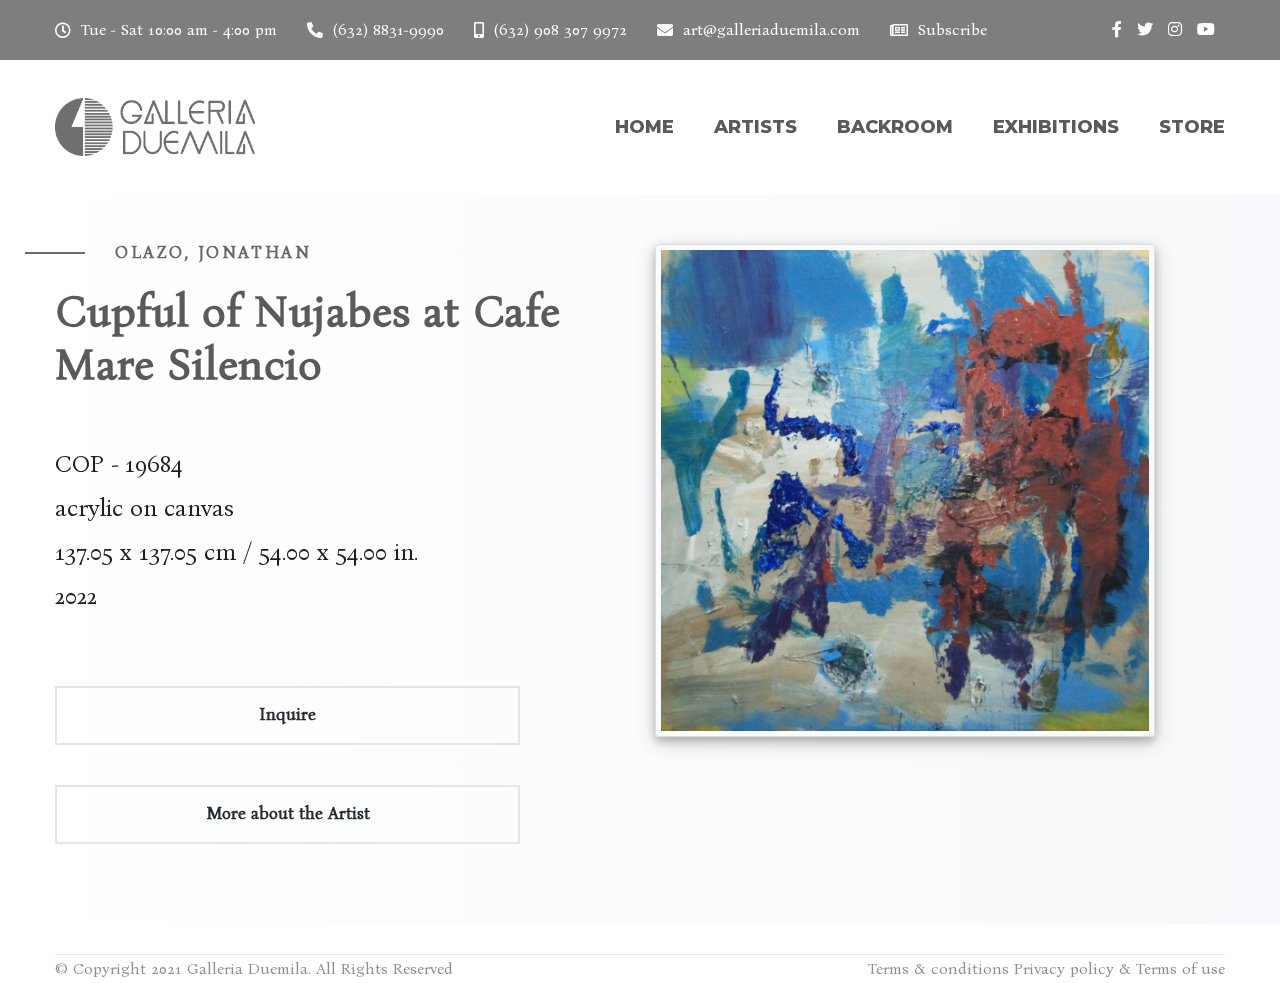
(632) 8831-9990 (388, 29)
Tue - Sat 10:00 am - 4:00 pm (179, 29)
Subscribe (952, 29)
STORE (1192, 127)
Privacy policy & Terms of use (1119, 968)
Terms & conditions (938, 968)
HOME (644, 127)
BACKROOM (895, 127)
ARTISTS (755, 127)
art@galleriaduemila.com (771, 29)
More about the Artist (288, 813)
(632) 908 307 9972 (560, 29)
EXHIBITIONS (1056, 127)
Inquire (287, 714)
